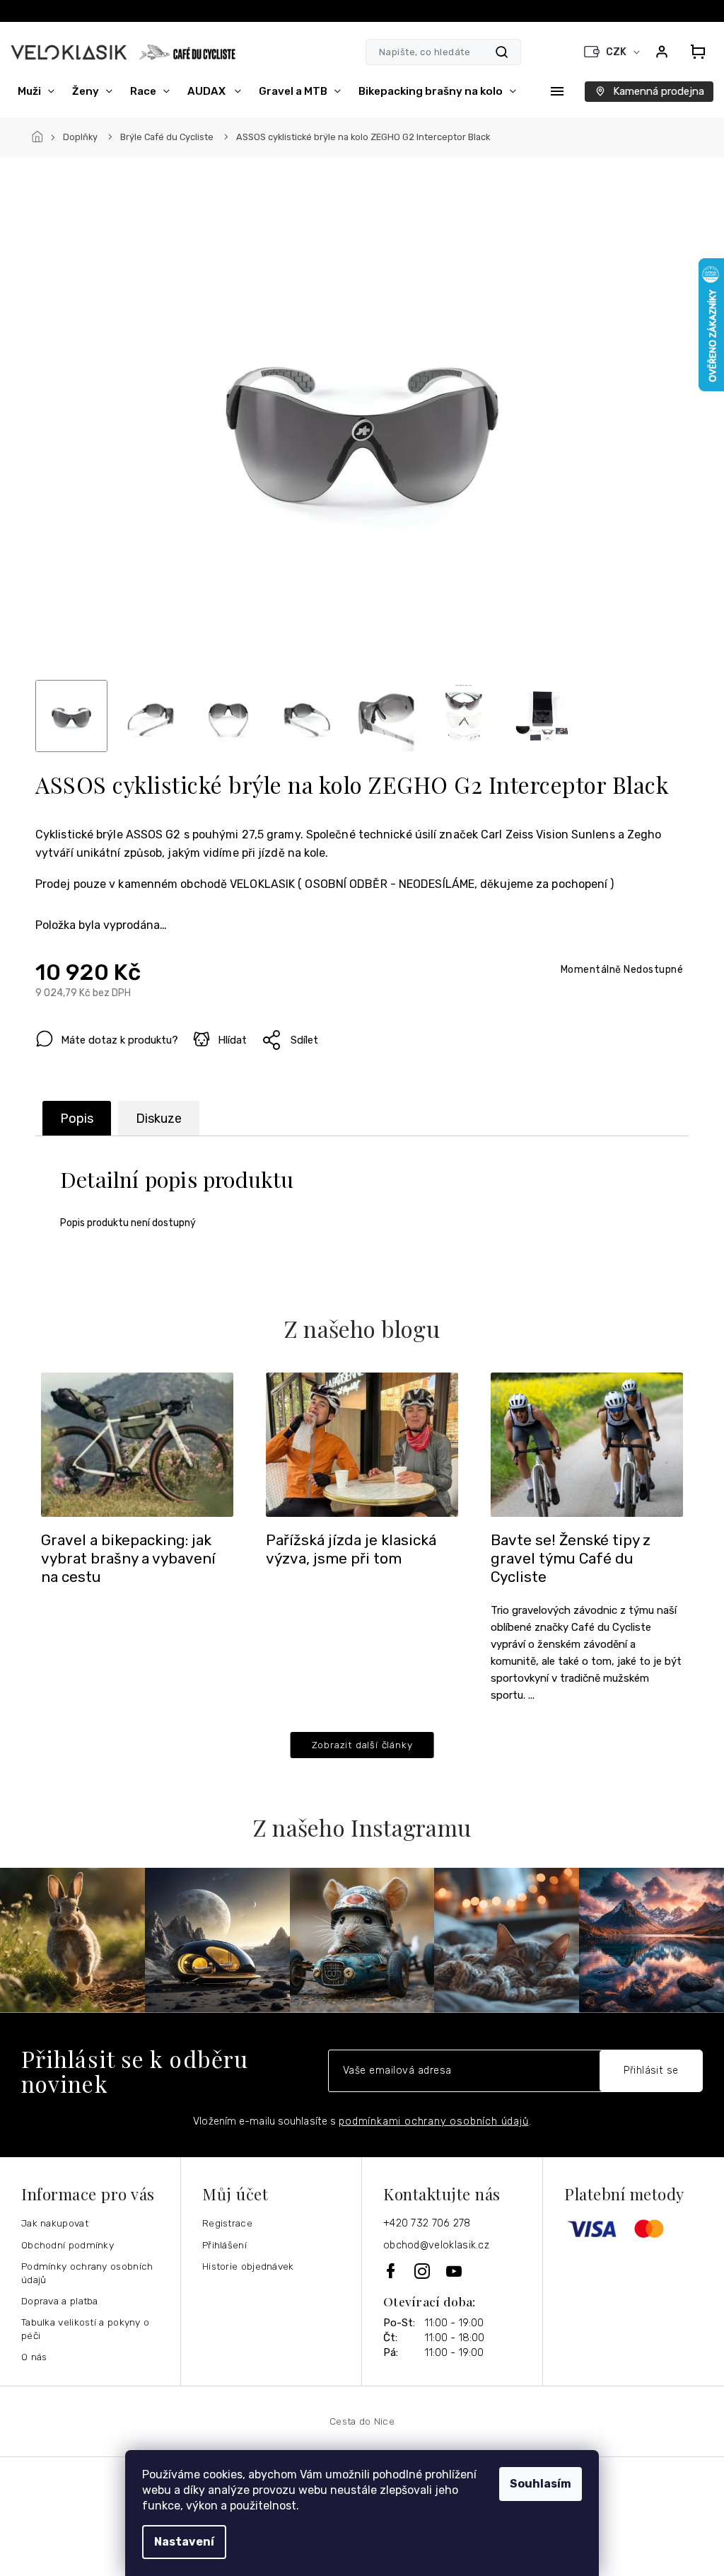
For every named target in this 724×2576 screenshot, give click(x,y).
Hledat (502, 52)
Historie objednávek (248, 2266)
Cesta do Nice (362, 2421)
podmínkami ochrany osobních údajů (433, 2121)
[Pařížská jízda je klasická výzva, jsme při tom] (362, 1444)
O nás (34, 2357)
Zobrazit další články (362, 1745)
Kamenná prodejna (659, 91)
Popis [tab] (77, 1119)
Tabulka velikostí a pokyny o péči (85, 2329)
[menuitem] (36, 91)
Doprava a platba (60, 2301)
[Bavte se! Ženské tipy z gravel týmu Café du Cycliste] (587, 1444)
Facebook (392, 2271)
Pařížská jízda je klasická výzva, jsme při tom (351, 1549)
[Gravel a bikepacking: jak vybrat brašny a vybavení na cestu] (137, 1444)
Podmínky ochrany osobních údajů (87, 2273)
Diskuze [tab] (159, 1119)
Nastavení (184, 2542)
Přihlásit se (651, 2070)
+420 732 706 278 (427, 2223)
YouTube (455, 2271)
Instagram (423, 2271)
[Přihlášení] (662, 52)
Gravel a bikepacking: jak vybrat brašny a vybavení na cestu (128, 1559)
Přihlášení (224, 2245)
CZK (617, 52)
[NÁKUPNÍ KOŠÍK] (698, 52)
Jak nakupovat (55, 2223)
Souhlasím (541, 2484)
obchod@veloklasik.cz (436, 2245)
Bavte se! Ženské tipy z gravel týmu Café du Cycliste (571, 1559)
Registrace (227, 2223)
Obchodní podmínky (68, 2245)
